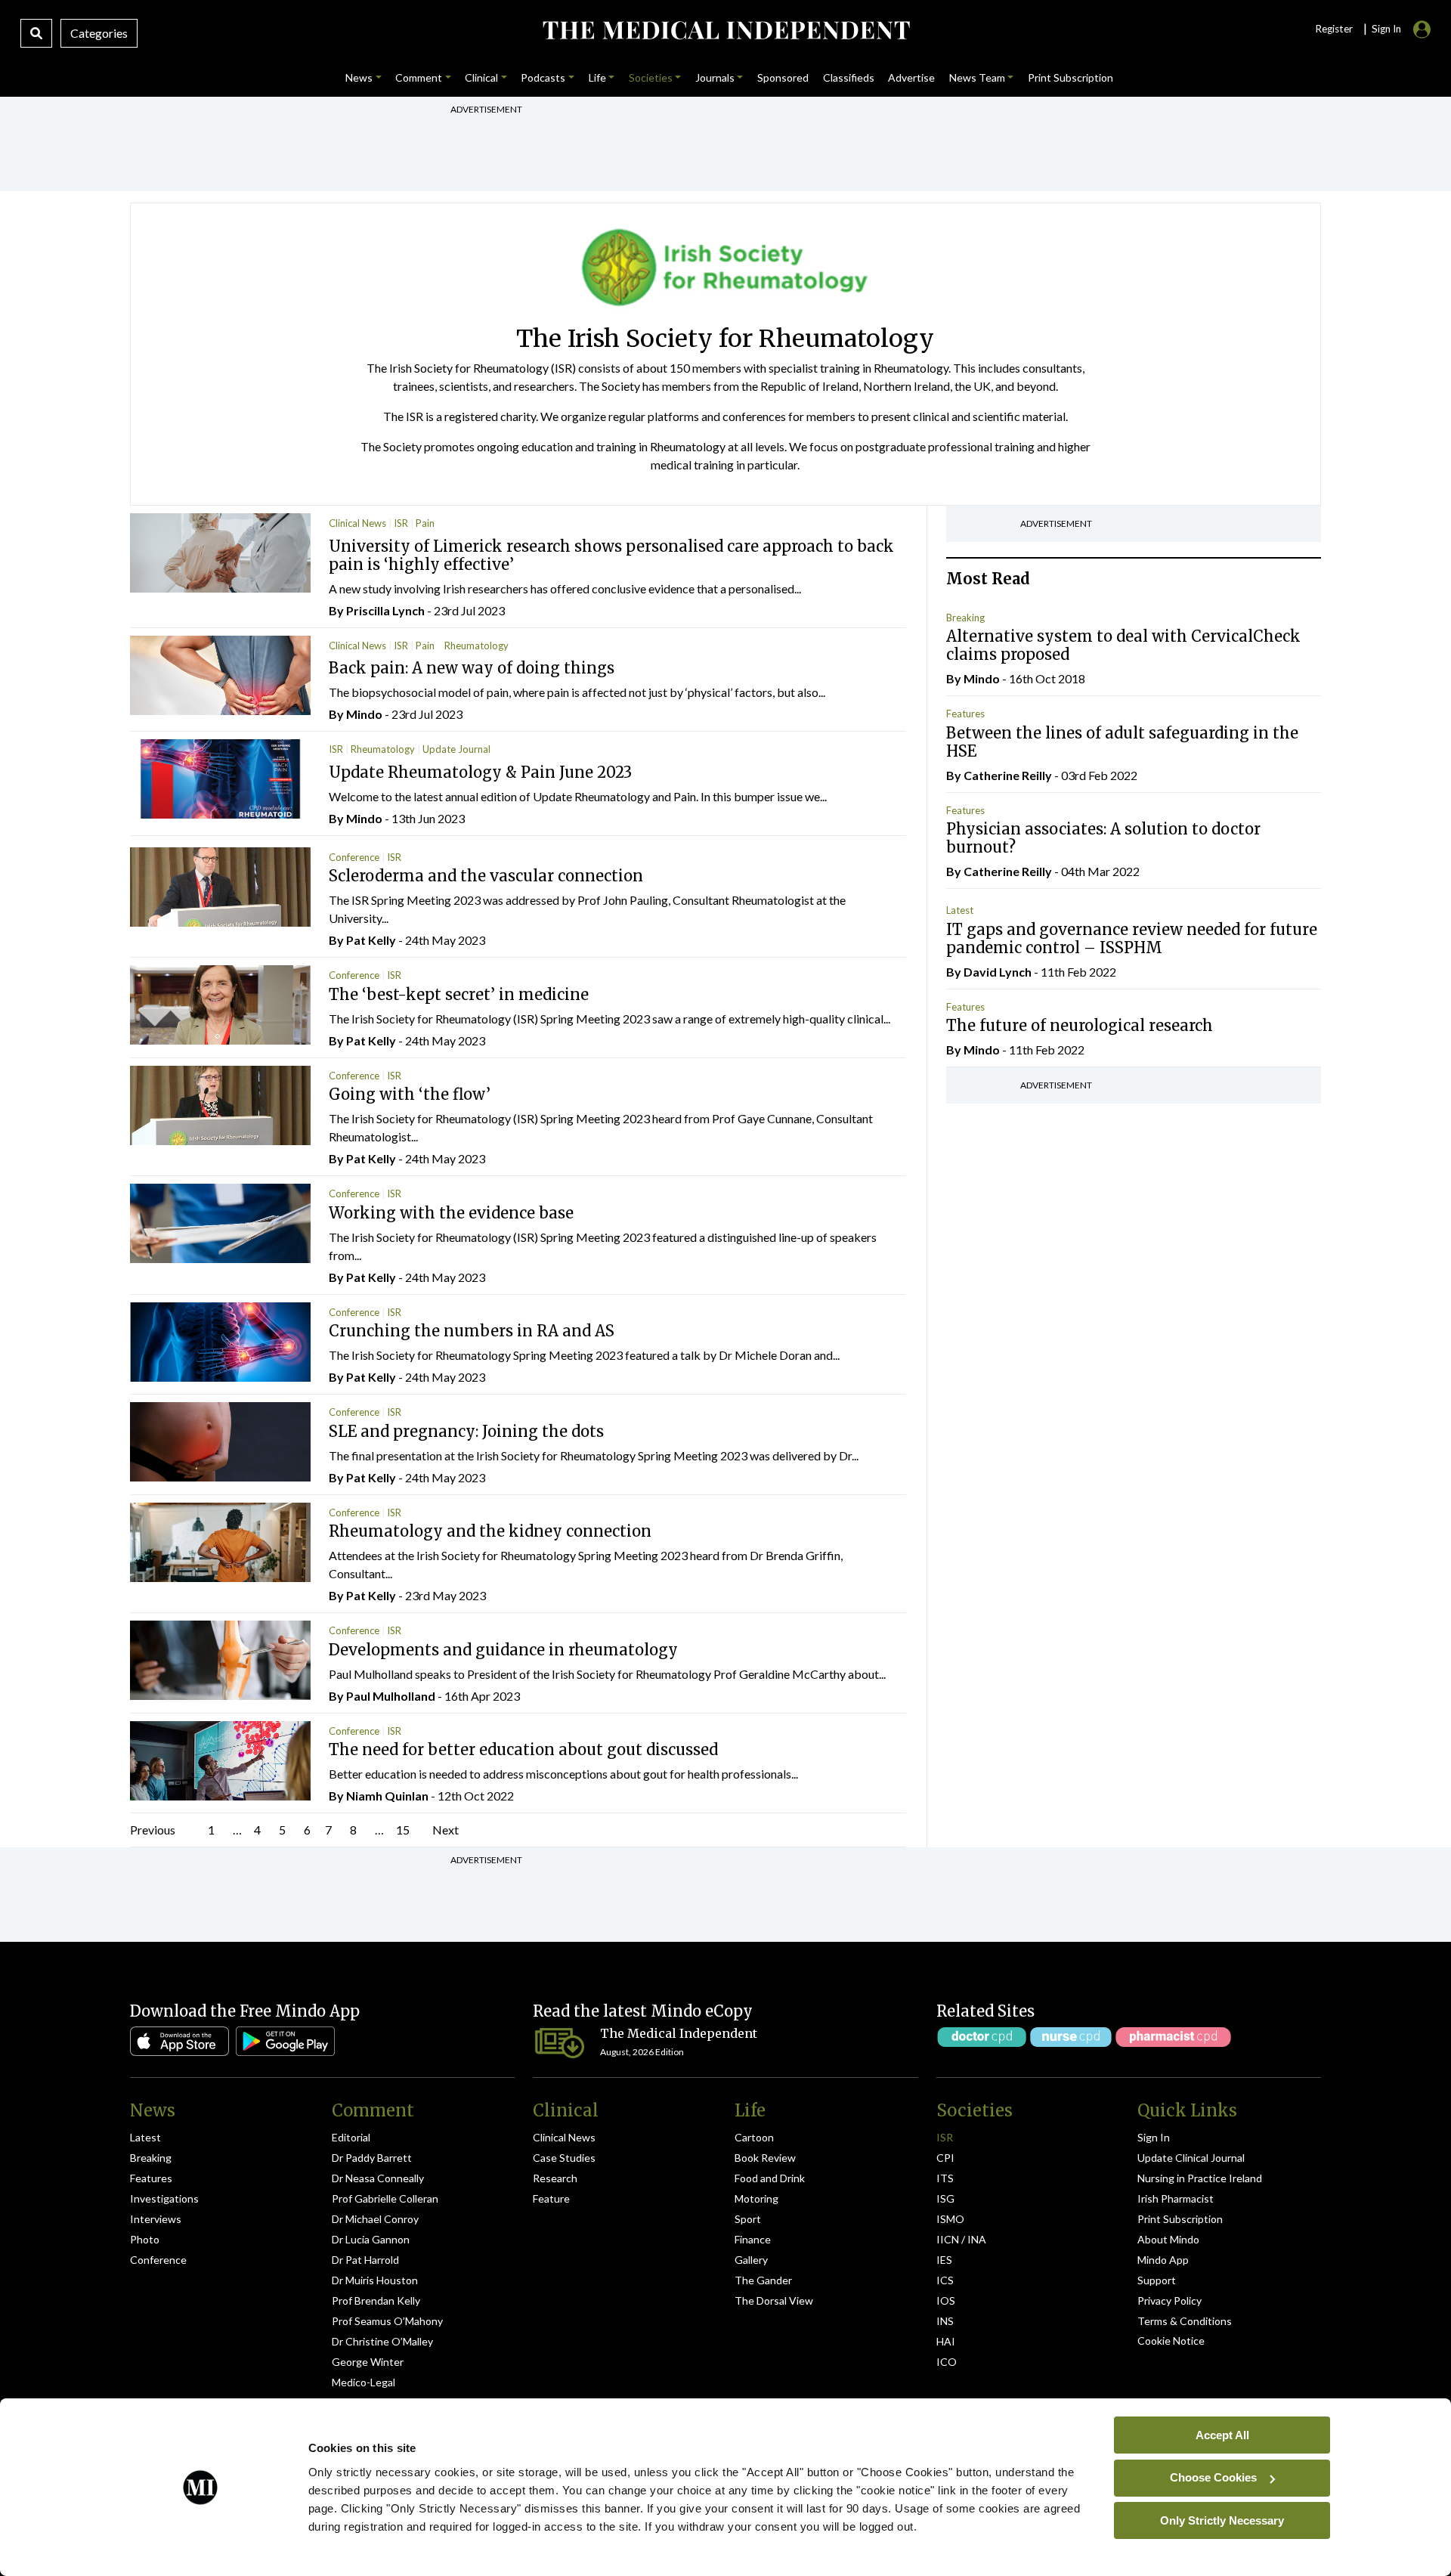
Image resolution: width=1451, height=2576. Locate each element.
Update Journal (456, 749)
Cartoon (754, 2137)
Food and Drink (770, 2178)
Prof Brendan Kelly (376, 2300)
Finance (753, 2239)
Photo (145, 2239)
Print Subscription (1180, 2219)
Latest (960, 910)
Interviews (156, 2219)
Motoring (756, 2198)
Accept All (1222, 2434)
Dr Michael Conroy (375, 2219)
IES (944, 2260)
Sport (748, 2219)
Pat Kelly (371, 940)
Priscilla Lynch (385, 610)
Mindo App (1163, 2260)
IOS (946, 2300)
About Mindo (1168, 2239)
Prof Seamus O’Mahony (387, 2321)
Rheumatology (476, 646)
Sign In (1154, 2137)
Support (1157, 2280)
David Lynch (998, 972)
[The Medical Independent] (725, 30)
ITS (945, 2178)
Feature (551, 2198)
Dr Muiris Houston (375, 2280)
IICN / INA (961, 2239)
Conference (354, 857)
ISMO (950, 2219)
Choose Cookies (1213, 2477)
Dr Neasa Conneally (378, 2178)
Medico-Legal (364, 2382)
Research (555, 2178)
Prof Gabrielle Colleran (385, 2198)
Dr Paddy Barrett (372, 2158)
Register (1334, 29)
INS (945, 2321)
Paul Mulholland (391, 1696)
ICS (945, 2280)
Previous (153, 1830)
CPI (945, 2158)
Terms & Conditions (1185, 2321)
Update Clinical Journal (1191, 2158)
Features (965, 714)
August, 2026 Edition (642, 2052)
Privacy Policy (1169, 2300)
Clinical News (357, 523)
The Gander (763, 2280)
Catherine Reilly (1008, 775)
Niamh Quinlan (387, 1796)
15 (403, 1830)
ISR (401, 523)
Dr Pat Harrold (365, 2260)
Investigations (164, 2198)
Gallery (751, 2260)
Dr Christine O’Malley (382, 2341)
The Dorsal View (774, 2300)
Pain (425, 523)
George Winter (368, 2362)
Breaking (965, 618)
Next (446, 1830)
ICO (947, 2362)
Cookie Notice (1171, 2341)
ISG (945, 2198)
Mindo (364, 714)
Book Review (765, 2158)
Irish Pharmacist (1176, 2198)
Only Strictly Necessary (1222, 2520)
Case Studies (564, 2158)
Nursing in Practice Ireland (1200, 2178)
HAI (946, 2341)
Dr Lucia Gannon (371, 2239)
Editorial (351, 2137)
